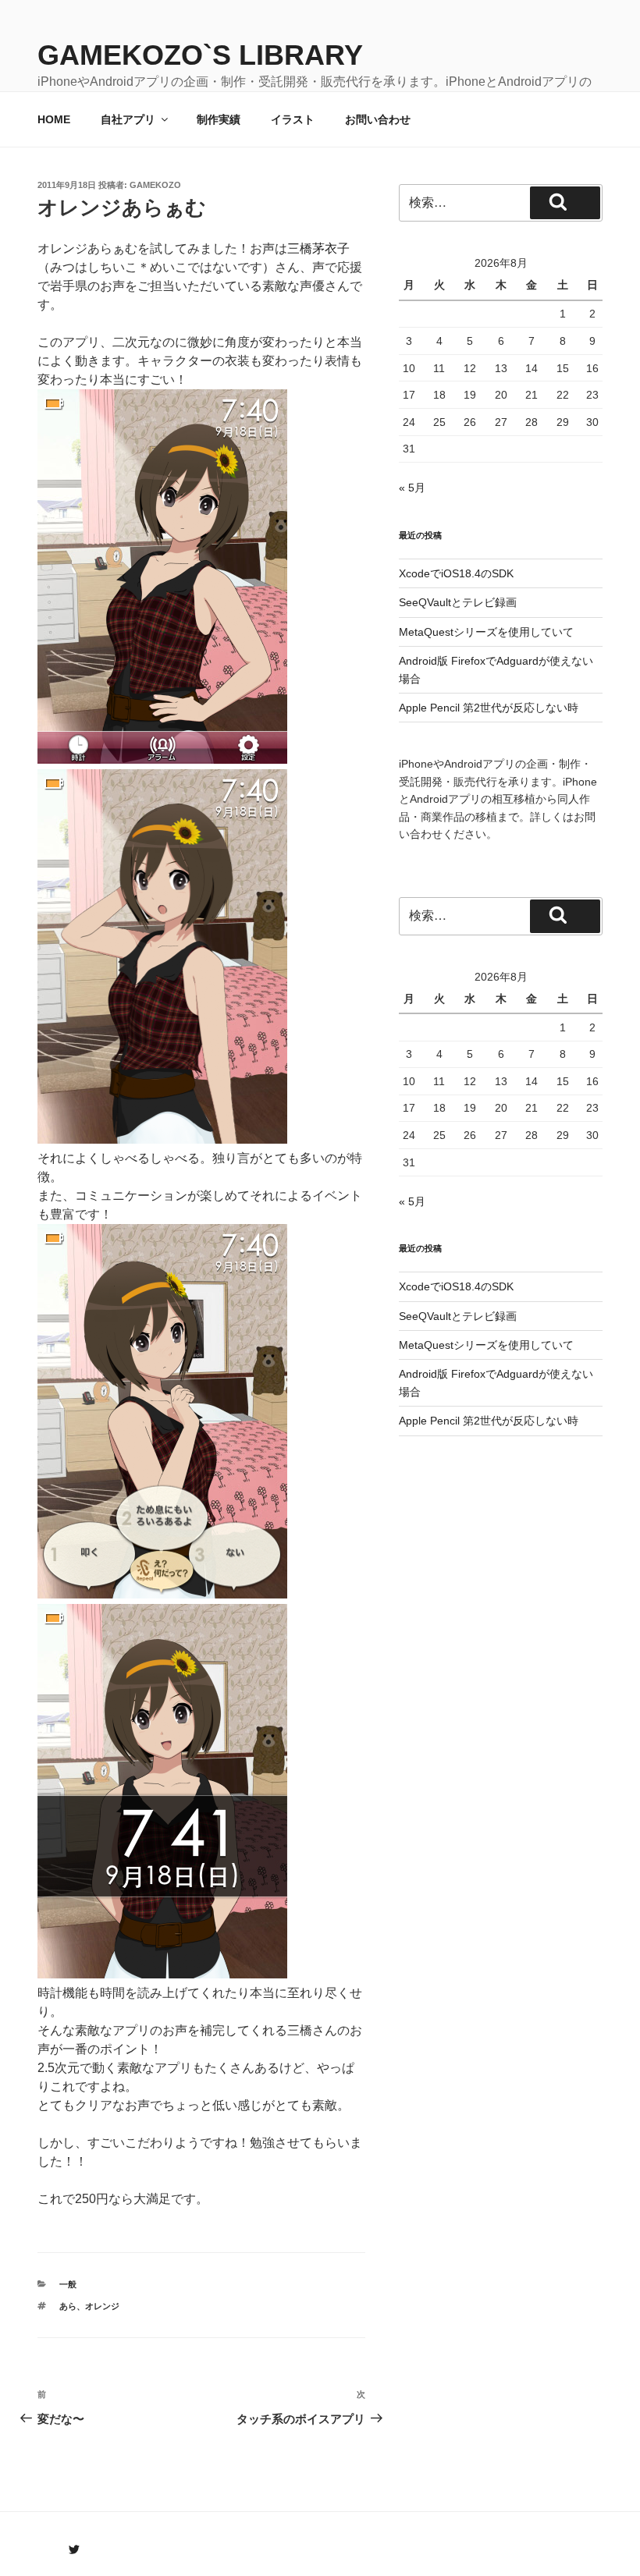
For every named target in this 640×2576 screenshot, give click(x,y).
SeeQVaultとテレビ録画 (458, 602)
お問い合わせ (378, 119)
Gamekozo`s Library (200, 55)
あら (68, 2306)
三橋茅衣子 (318, 248)
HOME (54, 119)
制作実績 (219, 119)
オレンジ (102, 2306)
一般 (68, 2284)
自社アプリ (128, 119)
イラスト (293, 119)
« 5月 (412, 488)
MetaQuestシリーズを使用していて (486, 632)
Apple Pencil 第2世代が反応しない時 (489, 708)
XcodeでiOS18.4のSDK (456, 573)
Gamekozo (155, 185)
